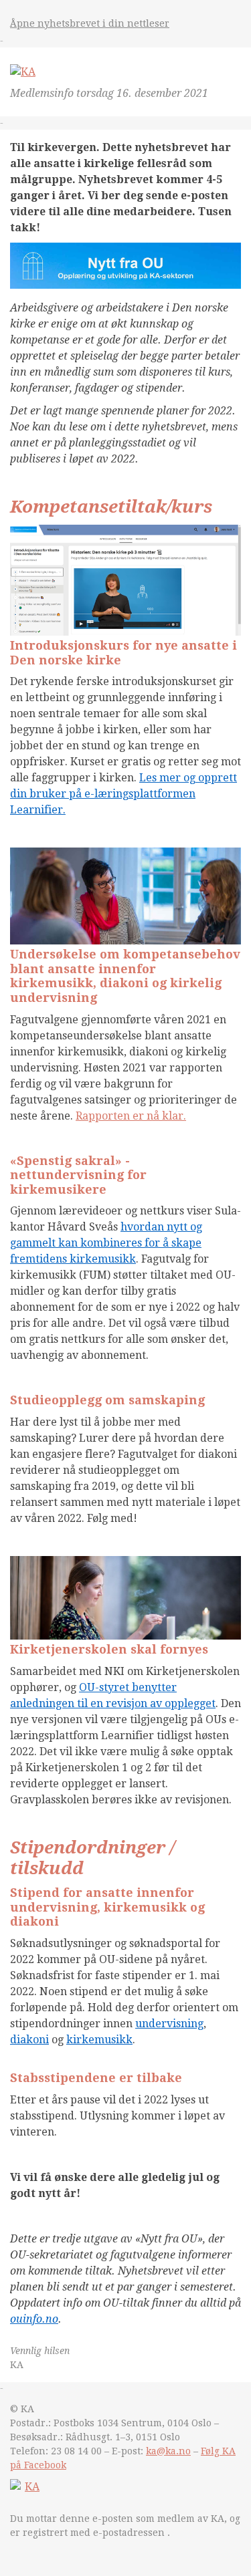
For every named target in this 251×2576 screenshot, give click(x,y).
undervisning (169, 2024)
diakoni (29, 2040)
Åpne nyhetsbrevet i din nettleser (90, 23)
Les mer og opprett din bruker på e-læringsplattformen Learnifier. (123, 794)
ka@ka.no (168, 2451)
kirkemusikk (99, 2040)
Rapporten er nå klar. (131, 1116)
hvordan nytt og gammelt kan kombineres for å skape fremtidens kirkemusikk (106, 1243)
